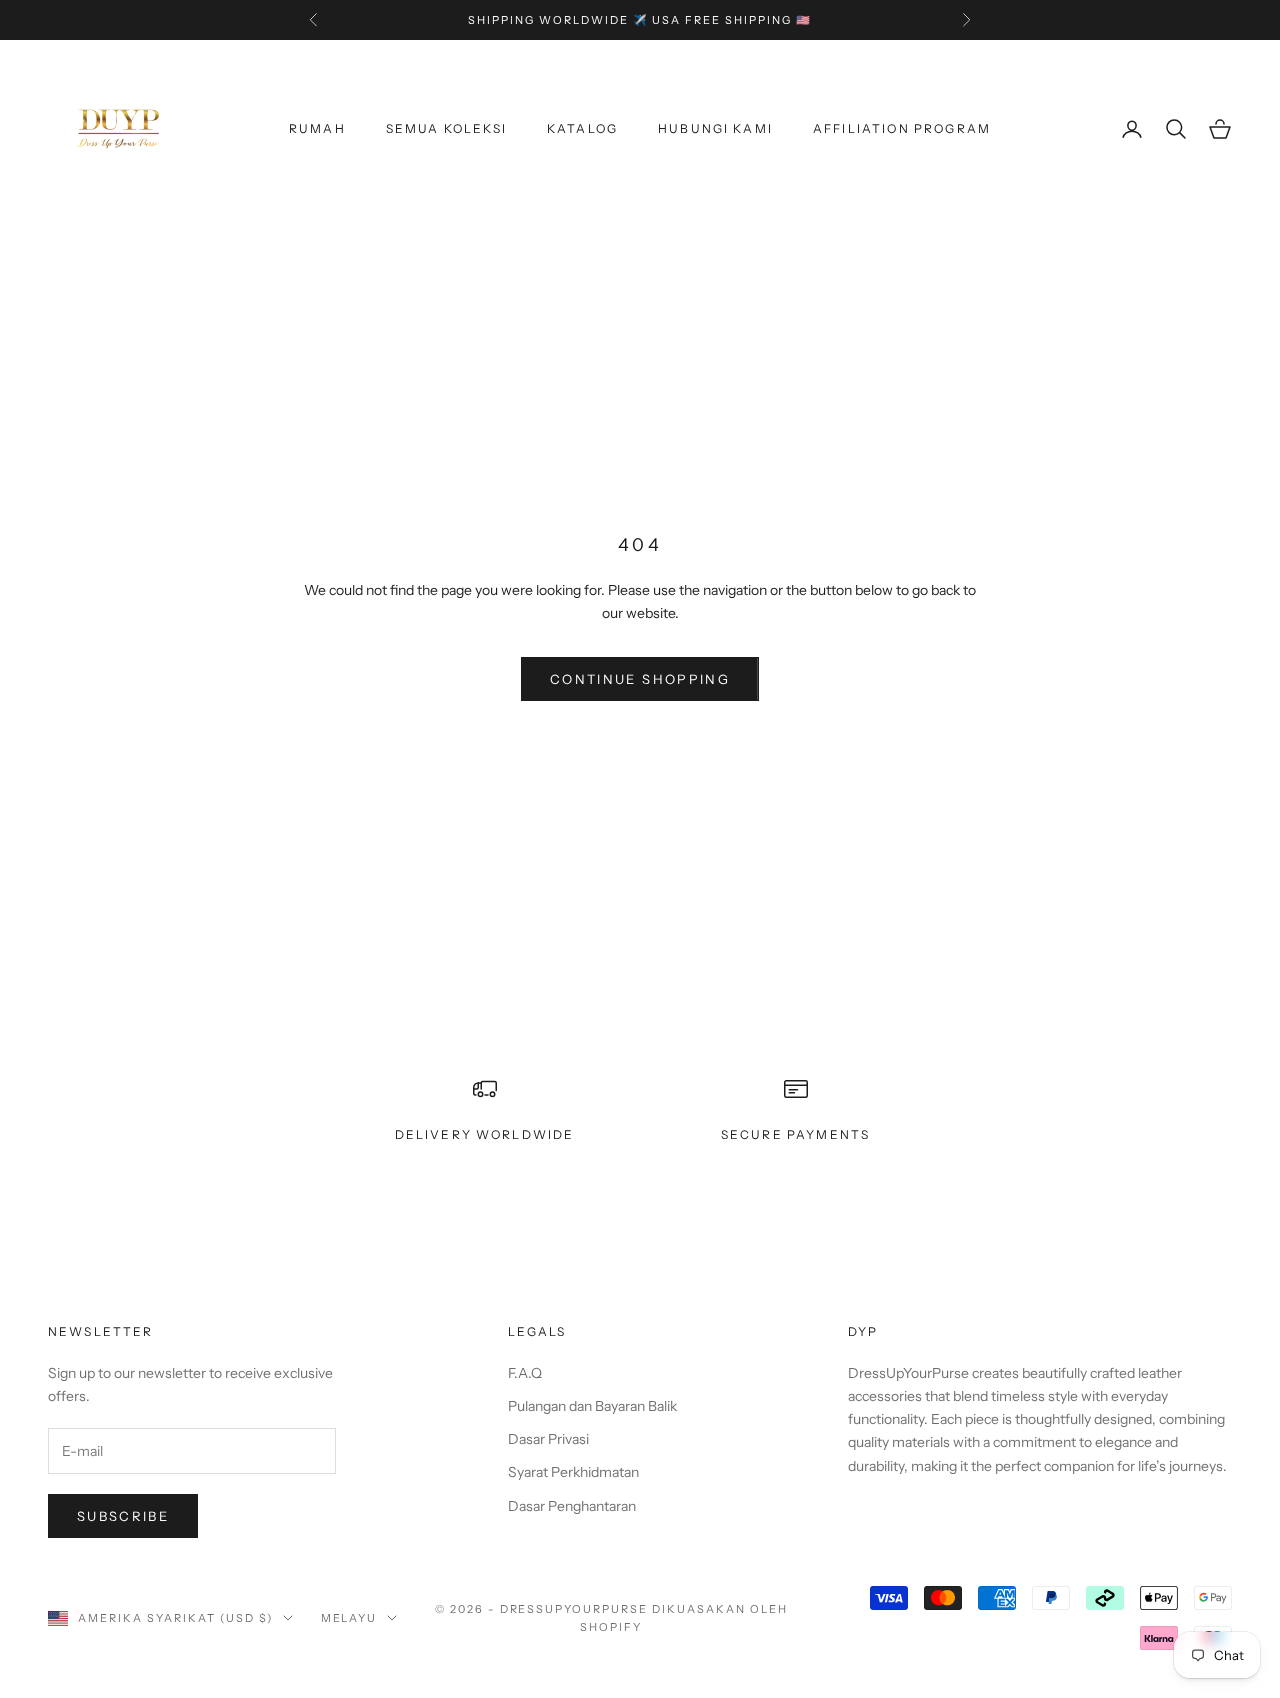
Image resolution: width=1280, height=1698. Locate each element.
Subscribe (123, 1516)
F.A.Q (525, 1373)
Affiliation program (902, 128)
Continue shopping (640, 679)
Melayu (349, 1618)
